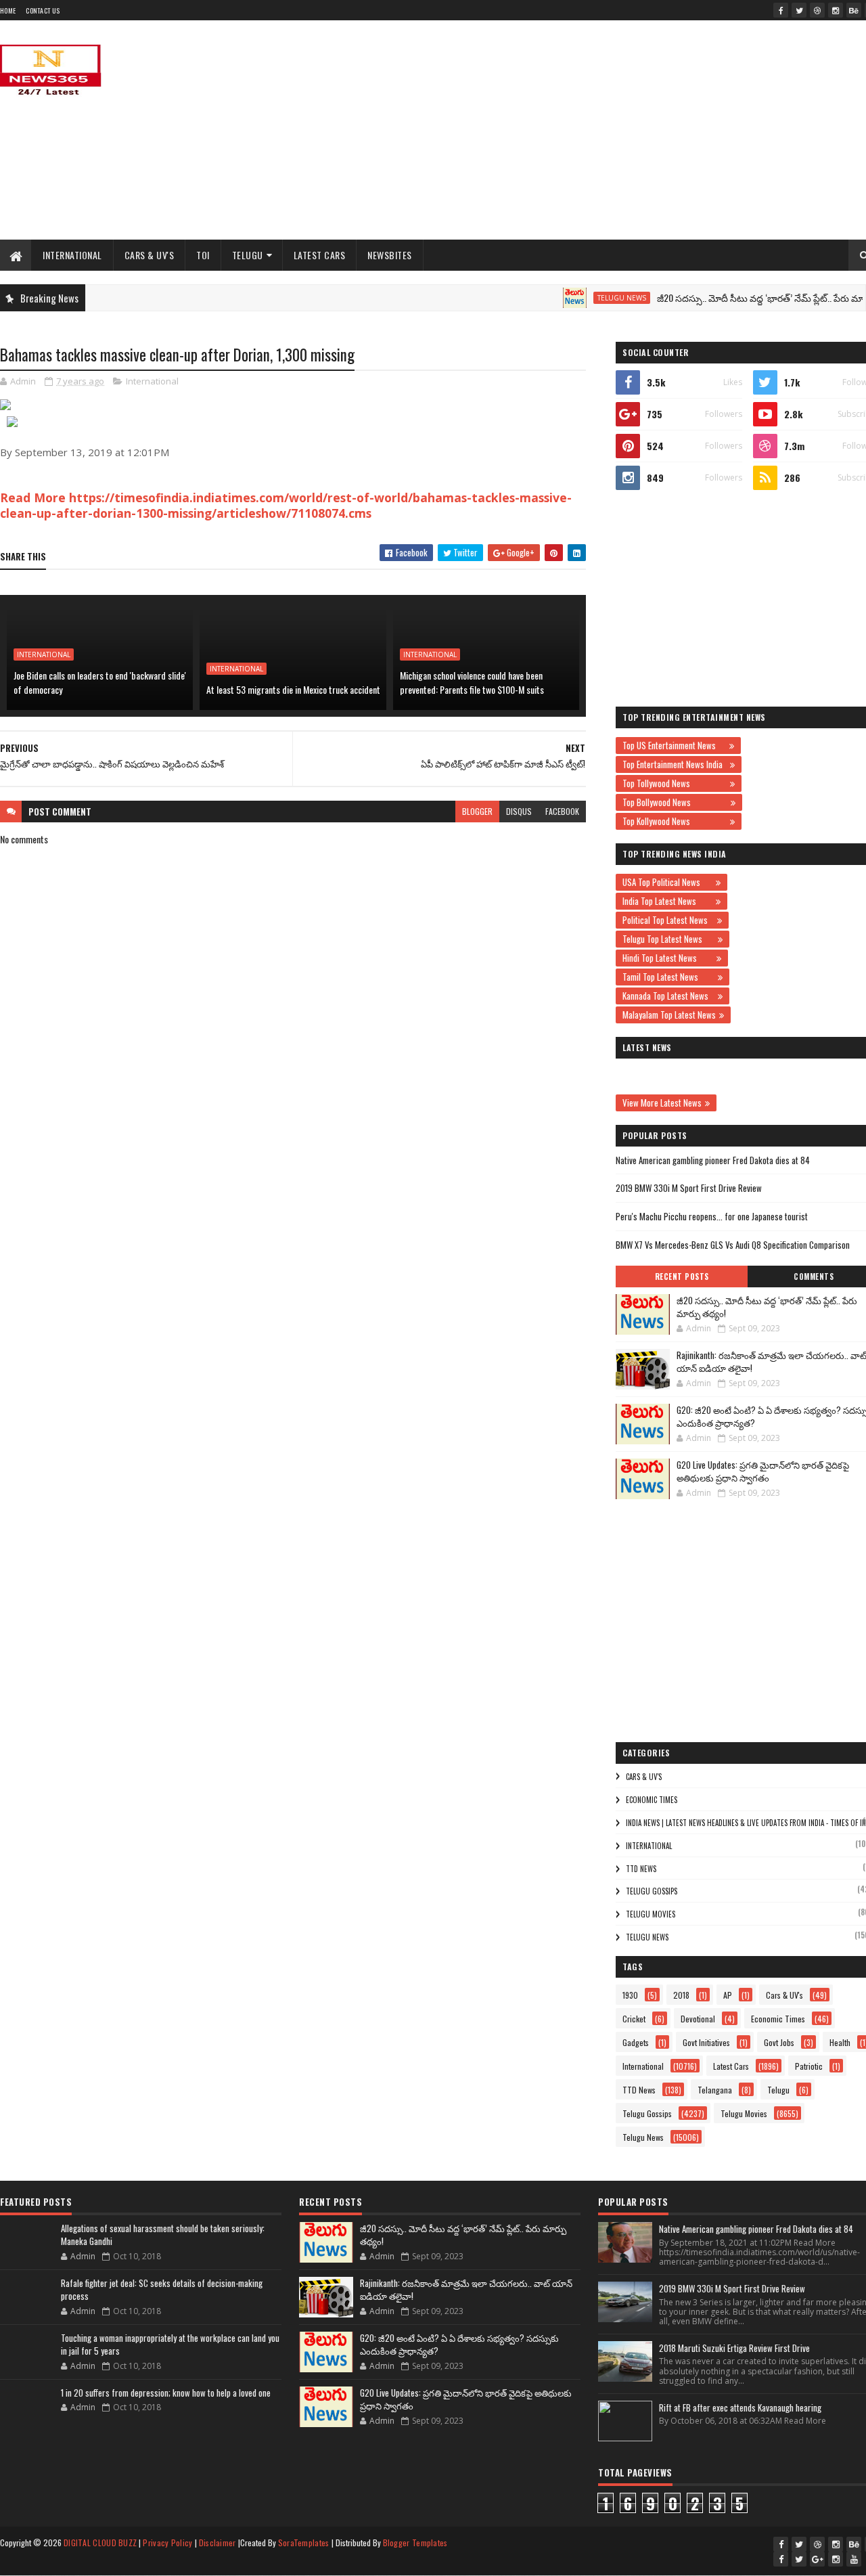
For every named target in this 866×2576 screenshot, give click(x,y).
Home (8, 10)
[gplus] (817, 2559)
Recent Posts (682, 1276)
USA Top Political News (667, 882)
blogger (477, 811)
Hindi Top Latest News (668, 958)
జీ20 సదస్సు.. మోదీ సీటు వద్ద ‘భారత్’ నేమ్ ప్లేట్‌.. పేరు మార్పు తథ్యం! (767, 1307)
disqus (519, 811)
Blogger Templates (415, 2542)
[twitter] (799, 10)
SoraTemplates (304, 2542)
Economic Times (652, 1800)
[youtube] (854, 2559)
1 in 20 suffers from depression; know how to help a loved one (166, 2393)
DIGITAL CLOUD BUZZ (100, 2542)
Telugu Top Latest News (668, 939)
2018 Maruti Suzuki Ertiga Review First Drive (734, 2348)
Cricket (634, 2019)
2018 (681, 1995)
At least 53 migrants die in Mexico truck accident (293, 689)
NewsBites (390, 255)
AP (728, 1995)
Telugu (248, 255)
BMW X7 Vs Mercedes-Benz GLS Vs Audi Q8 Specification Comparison (733, 1245)
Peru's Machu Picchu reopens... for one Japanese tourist (712, 1216)
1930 (630, 1995)
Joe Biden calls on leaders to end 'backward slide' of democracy (100, 682)
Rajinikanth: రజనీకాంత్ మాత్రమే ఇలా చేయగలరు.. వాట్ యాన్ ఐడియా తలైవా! (466, 2290)
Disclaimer (218, 2542)
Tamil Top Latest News (668, 977)
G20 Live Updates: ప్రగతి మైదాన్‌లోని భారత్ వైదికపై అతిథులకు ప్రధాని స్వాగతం (763, 1471)
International (72, 255)
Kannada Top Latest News (668, 996)
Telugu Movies (651, 1914)
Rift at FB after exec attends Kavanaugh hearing (740, 2407)
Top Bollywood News (675, 802)
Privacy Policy (167, 2542)
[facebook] (781, 10)
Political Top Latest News (668, 920)
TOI (203, 255)
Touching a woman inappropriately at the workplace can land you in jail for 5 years (170, 2345)
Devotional (698, 2019)
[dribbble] (817, 10)
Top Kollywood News (675, 821)
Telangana (715, 2090)
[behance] (854, 10)
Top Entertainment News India (675, 764)
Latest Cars (320, 255)
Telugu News (591, 298)
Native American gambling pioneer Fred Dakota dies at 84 (713, 1160)
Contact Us (43, 10)
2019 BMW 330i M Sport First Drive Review (689, 1188)
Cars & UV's (150, 255)
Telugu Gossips (652, 1891)
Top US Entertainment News (674, 745)
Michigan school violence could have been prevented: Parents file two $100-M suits (472, 682)
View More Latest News (662, 1103)
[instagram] (836, 10)
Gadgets (636, 2042)
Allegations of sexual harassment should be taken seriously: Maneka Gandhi (163, 2235)
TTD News (641, 1869)
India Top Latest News (667, 901)
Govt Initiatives (706, 2042)
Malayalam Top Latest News (669, 1015)
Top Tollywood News (675, 783)
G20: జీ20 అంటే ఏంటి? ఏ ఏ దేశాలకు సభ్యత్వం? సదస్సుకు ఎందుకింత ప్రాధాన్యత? (459, 2345)
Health (840, 2042)
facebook (562, 811)
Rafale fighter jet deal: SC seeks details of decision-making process (162, 2290)
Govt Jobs (779, 2042)
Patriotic (809, 2066)
